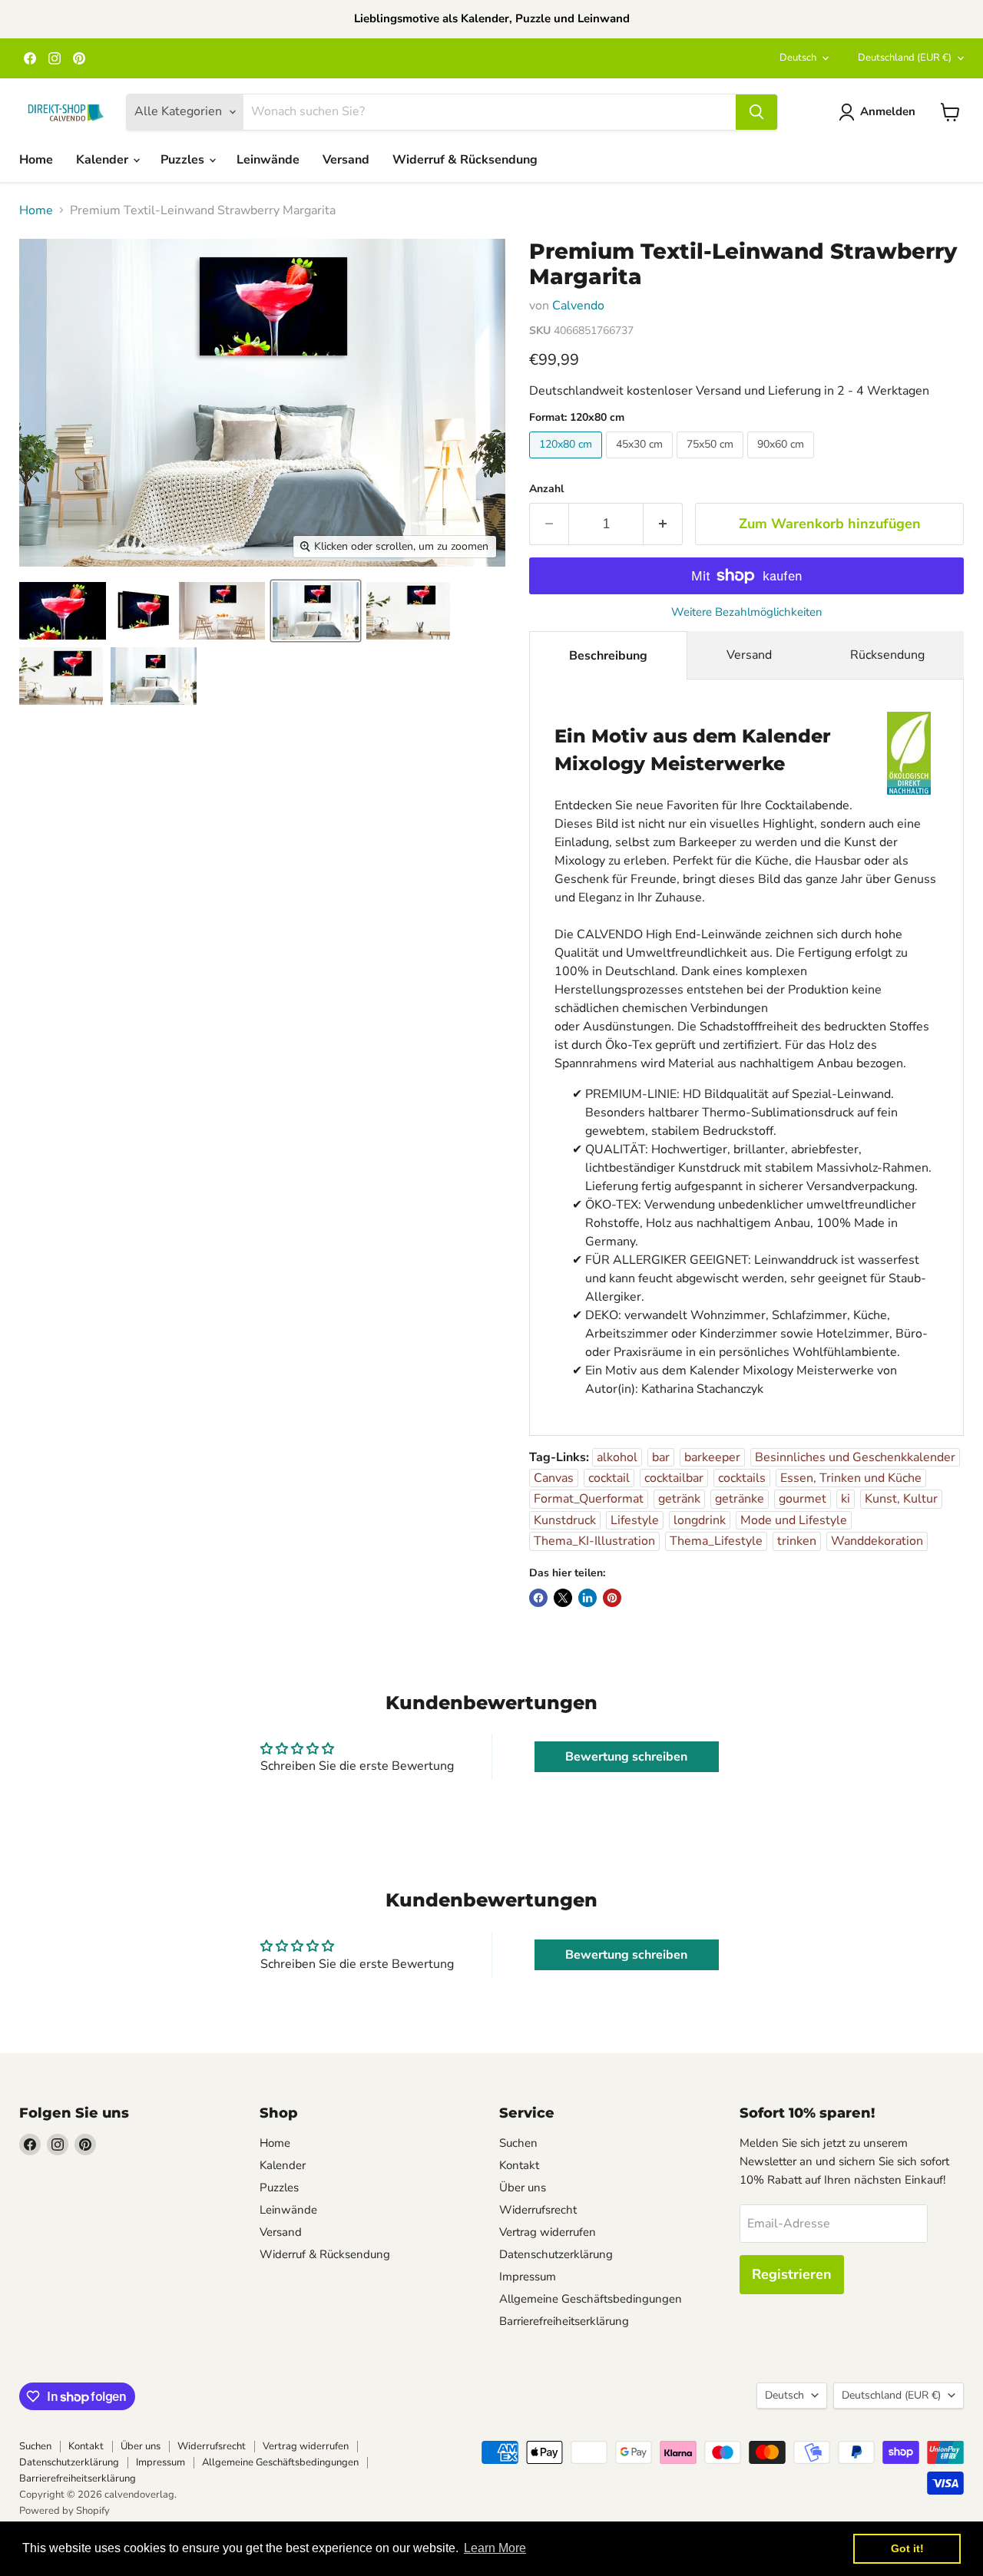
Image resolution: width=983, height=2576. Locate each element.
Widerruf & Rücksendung (465, 160)
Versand (346, 160)
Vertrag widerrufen (548, 2232)
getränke (740, 1499)
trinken (797, 1541)
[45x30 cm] (641, 462)
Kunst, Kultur (901, 1499)
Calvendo (578, 306)
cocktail (609, 1478)
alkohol (617, 1457)
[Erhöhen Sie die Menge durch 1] (663, 524)
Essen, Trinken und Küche (851, 1478)
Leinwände (268, 160)
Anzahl (546, 489)
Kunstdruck (565, 1520)
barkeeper (712, 1457)
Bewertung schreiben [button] (626, 1757)
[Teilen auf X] (563, 1598)
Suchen (518, 2143)
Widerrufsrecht (538, 2210)
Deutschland (905, 58)
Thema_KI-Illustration (594, 1541)
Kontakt (519, 2165)
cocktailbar (674, 1478)
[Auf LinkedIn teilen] (587, 1598)
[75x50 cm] (712, 462)
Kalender (104, 160)
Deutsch (798, 58)
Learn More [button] (495, 2548)
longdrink (700, 1520)
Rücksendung (887, 655)
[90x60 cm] (783, 462)
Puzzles (184, 160)
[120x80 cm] (568, 462)
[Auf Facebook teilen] (538, 1598)
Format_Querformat (589, 1499)
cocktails (742, 1478)
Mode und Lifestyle (794, 1520)
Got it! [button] (907, 2548)
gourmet (803, 1499)
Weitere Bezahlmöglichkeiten (747, 612)
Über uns (523, 2187)
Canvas (554, 1478)
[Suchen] (756, 112)
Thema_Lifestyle (716, 1541)
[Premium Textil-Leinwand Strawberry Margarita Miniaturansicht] (63, 611)
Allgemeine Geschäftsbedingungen (591, 2299)
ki (846, 1499)
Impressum (528, 2277)
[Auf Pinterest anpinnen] (612, 1598)
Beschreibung (608, 656)
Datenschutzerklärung (556, 2254)
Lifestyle (635, 1520)
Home (36, 160)
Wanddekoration (877, 1541)
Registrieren (792, 2274)
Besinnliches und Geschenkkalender (855, 1457)
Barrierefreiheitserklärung (564, 2321)
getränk (679, 1499)
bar (661, 1457)
